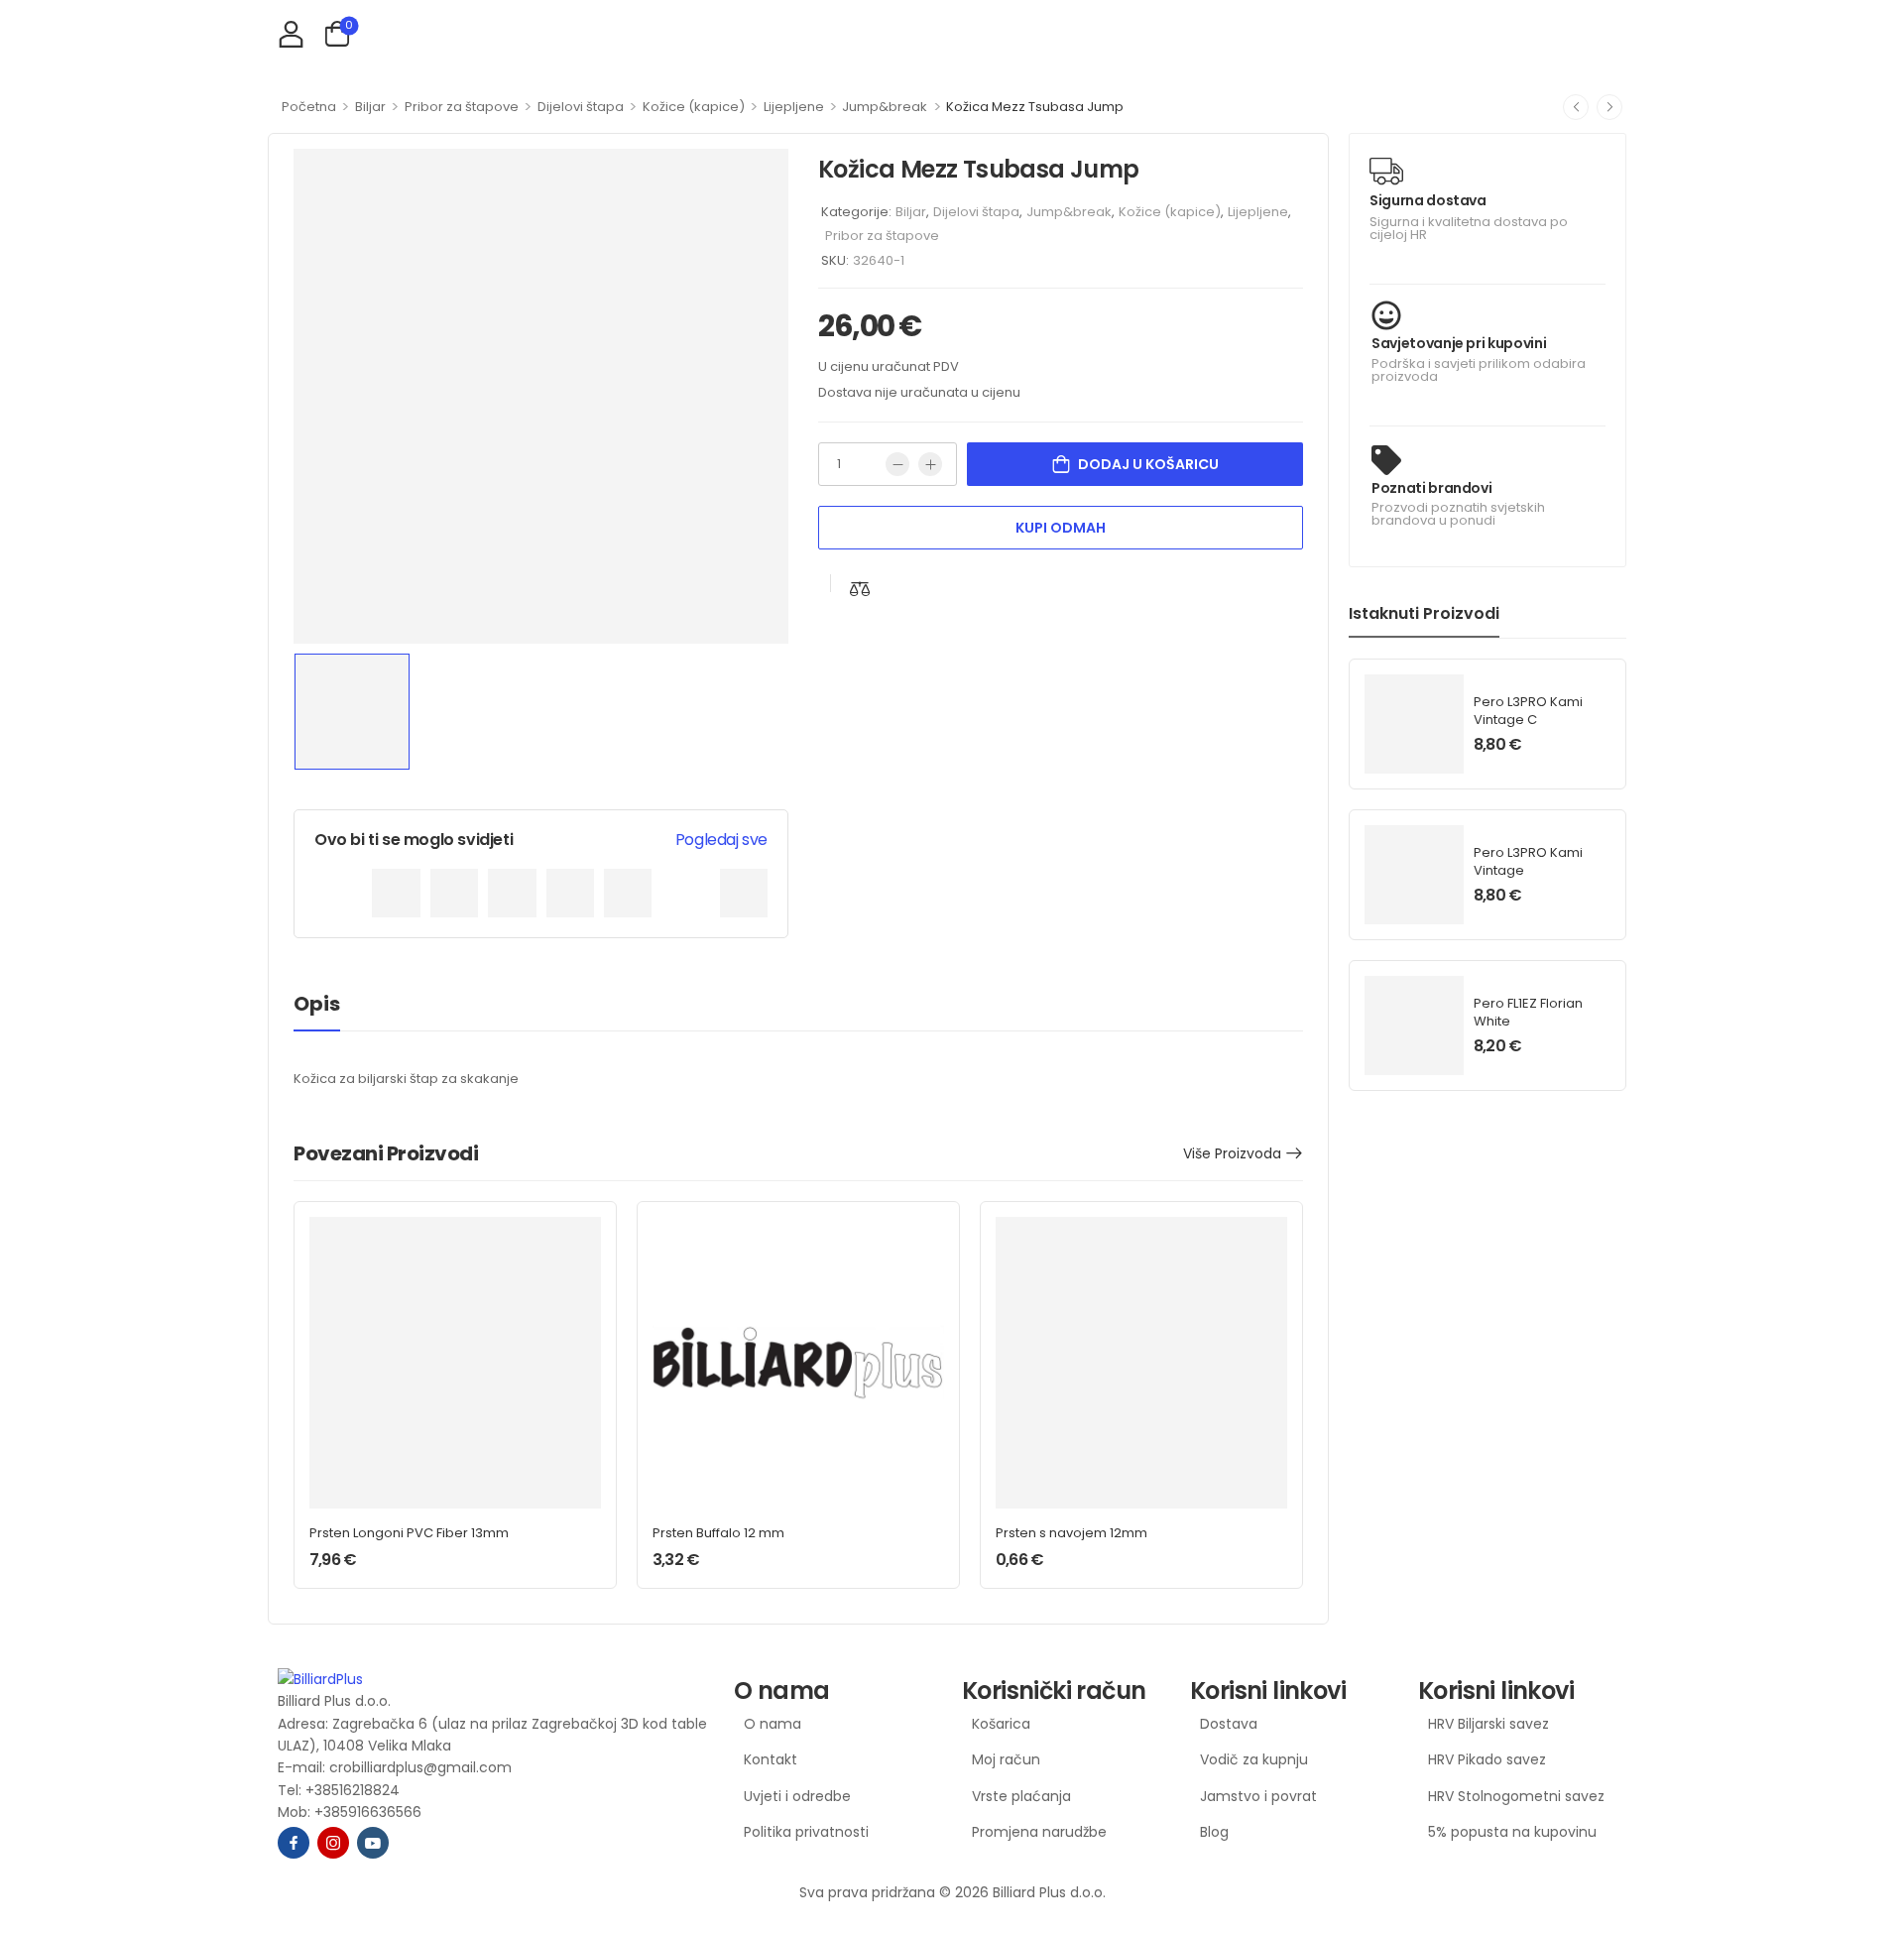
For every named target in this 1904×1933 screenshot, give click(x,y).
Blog (1214, 1832)
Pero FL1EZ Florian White (1528, 1012)
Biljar (370, 107)
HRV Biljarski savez (1488, 1724)
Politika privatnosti (806, 1832)
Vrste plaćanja (1021, 1796)
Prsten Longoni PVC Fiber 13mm (409, 1533)
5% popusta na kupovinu (1512, 1832)
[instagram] (333, 1843)
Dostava (1229, 1724)
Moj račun (1006, 1759)
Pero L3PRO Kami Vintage (1528, 861)
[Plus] (930, 464)
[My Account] (291, 33)
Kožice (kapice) (694, 107)
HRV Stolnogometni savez (1516, 1796)
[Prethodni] (1576, 107)
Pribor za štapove (462, 107)
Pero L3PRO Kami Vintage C (1528, 711)
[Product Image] (541, 396)
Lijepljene (794, 107)
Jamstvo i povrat (1258, 1796)
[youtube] (373, 1843)
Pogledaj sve (721, 840)
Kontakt (771, 1759)
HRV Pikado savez (1487, 1759)
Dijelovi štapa (581, 107)
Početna (309, 107)
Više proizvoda (1232, 1153)
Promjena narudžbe (1039, 1832)
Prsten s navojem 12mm (1071, 1533)
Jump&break (885, 107)
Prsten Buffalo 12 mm (718, 1533)
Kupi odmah (1061, 528)
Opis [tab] (317, 1004)
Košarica (1001, 1724)
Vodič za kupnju (1254, 1759)
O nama (773, 1724)
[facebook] (294, 1843)
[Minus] (897, 464)
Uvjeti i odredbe (797, 1796)
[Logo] (496, 1679)
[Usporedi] (860, 589)
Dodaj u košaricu (1148, 464)
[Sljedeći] (1609, 107)
